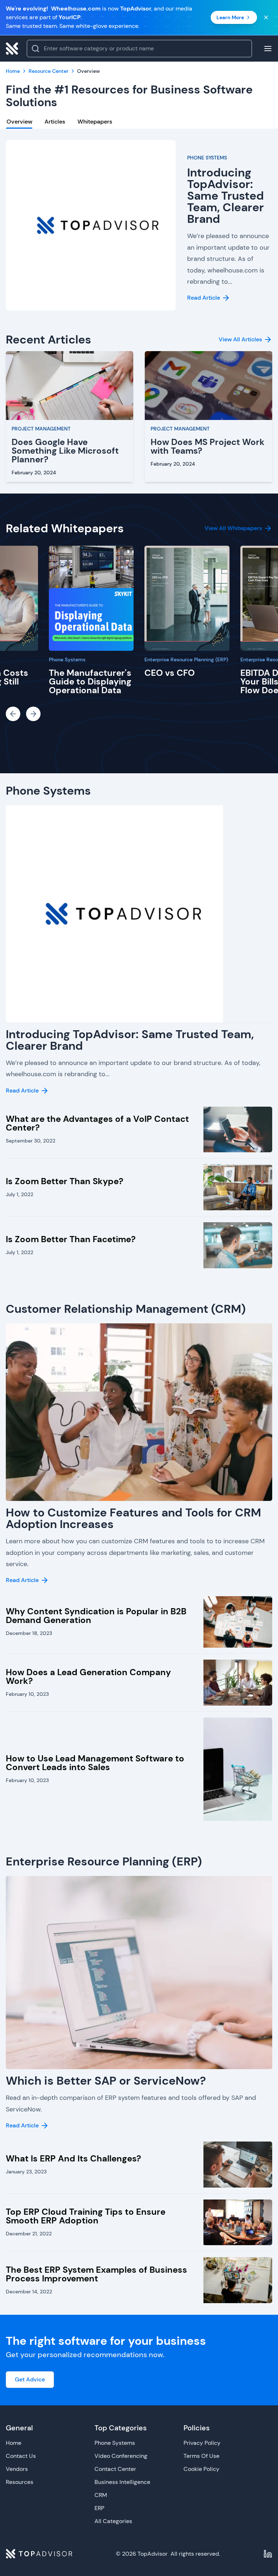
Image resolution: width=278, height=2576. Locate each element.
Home (14, 2443)
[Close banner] (266, 17)
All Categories (113, 2521)
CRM (101, 2495)
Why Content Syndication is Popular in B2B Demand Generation (96, 1616)
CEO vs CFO (170, 673)
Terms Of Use (201, 2456)
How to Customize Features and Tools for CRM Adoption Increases (133, 1518)
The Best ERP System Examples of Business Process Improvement (96, 2274)
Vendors (17, 2469)
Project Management (41, 429)
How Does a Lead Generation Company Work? (88, 1676)
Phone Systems (207, 158)
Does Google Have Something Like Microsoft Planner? (65, 451)
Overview (19, 122)
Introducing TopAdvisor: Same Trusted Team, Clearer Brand (226, 196)
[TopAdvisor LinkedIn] (268, 2554)
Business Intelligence (122, 2482)
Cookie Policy (201, 2469)
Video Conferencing (121, 2456)
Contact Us (21, 2456)
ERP (99, 2508)
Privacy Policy (202, 2443)
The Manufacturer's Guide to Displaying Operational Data (90, 681)
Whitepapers (95, 122)
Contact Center (115, 2469)
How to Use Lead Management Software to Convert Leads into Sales (95, 1763)
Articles (55, 122)
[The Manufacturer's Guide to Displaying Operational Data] (91, 598)
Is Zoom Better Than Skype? (65, 1181)
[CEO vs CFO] (187, 598)
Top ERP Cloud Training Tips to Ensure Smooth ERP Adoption (86, 2216)
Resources (20, 2482)
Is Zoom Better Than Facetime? (71, 1239)
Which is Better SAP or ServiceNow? (106, 2081)
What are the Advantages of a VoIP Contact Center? (97, 1123)
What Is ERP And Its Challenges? (73, 2158)
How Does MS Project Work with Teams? (208, 446)
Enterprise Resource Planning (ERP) (186, 659)
